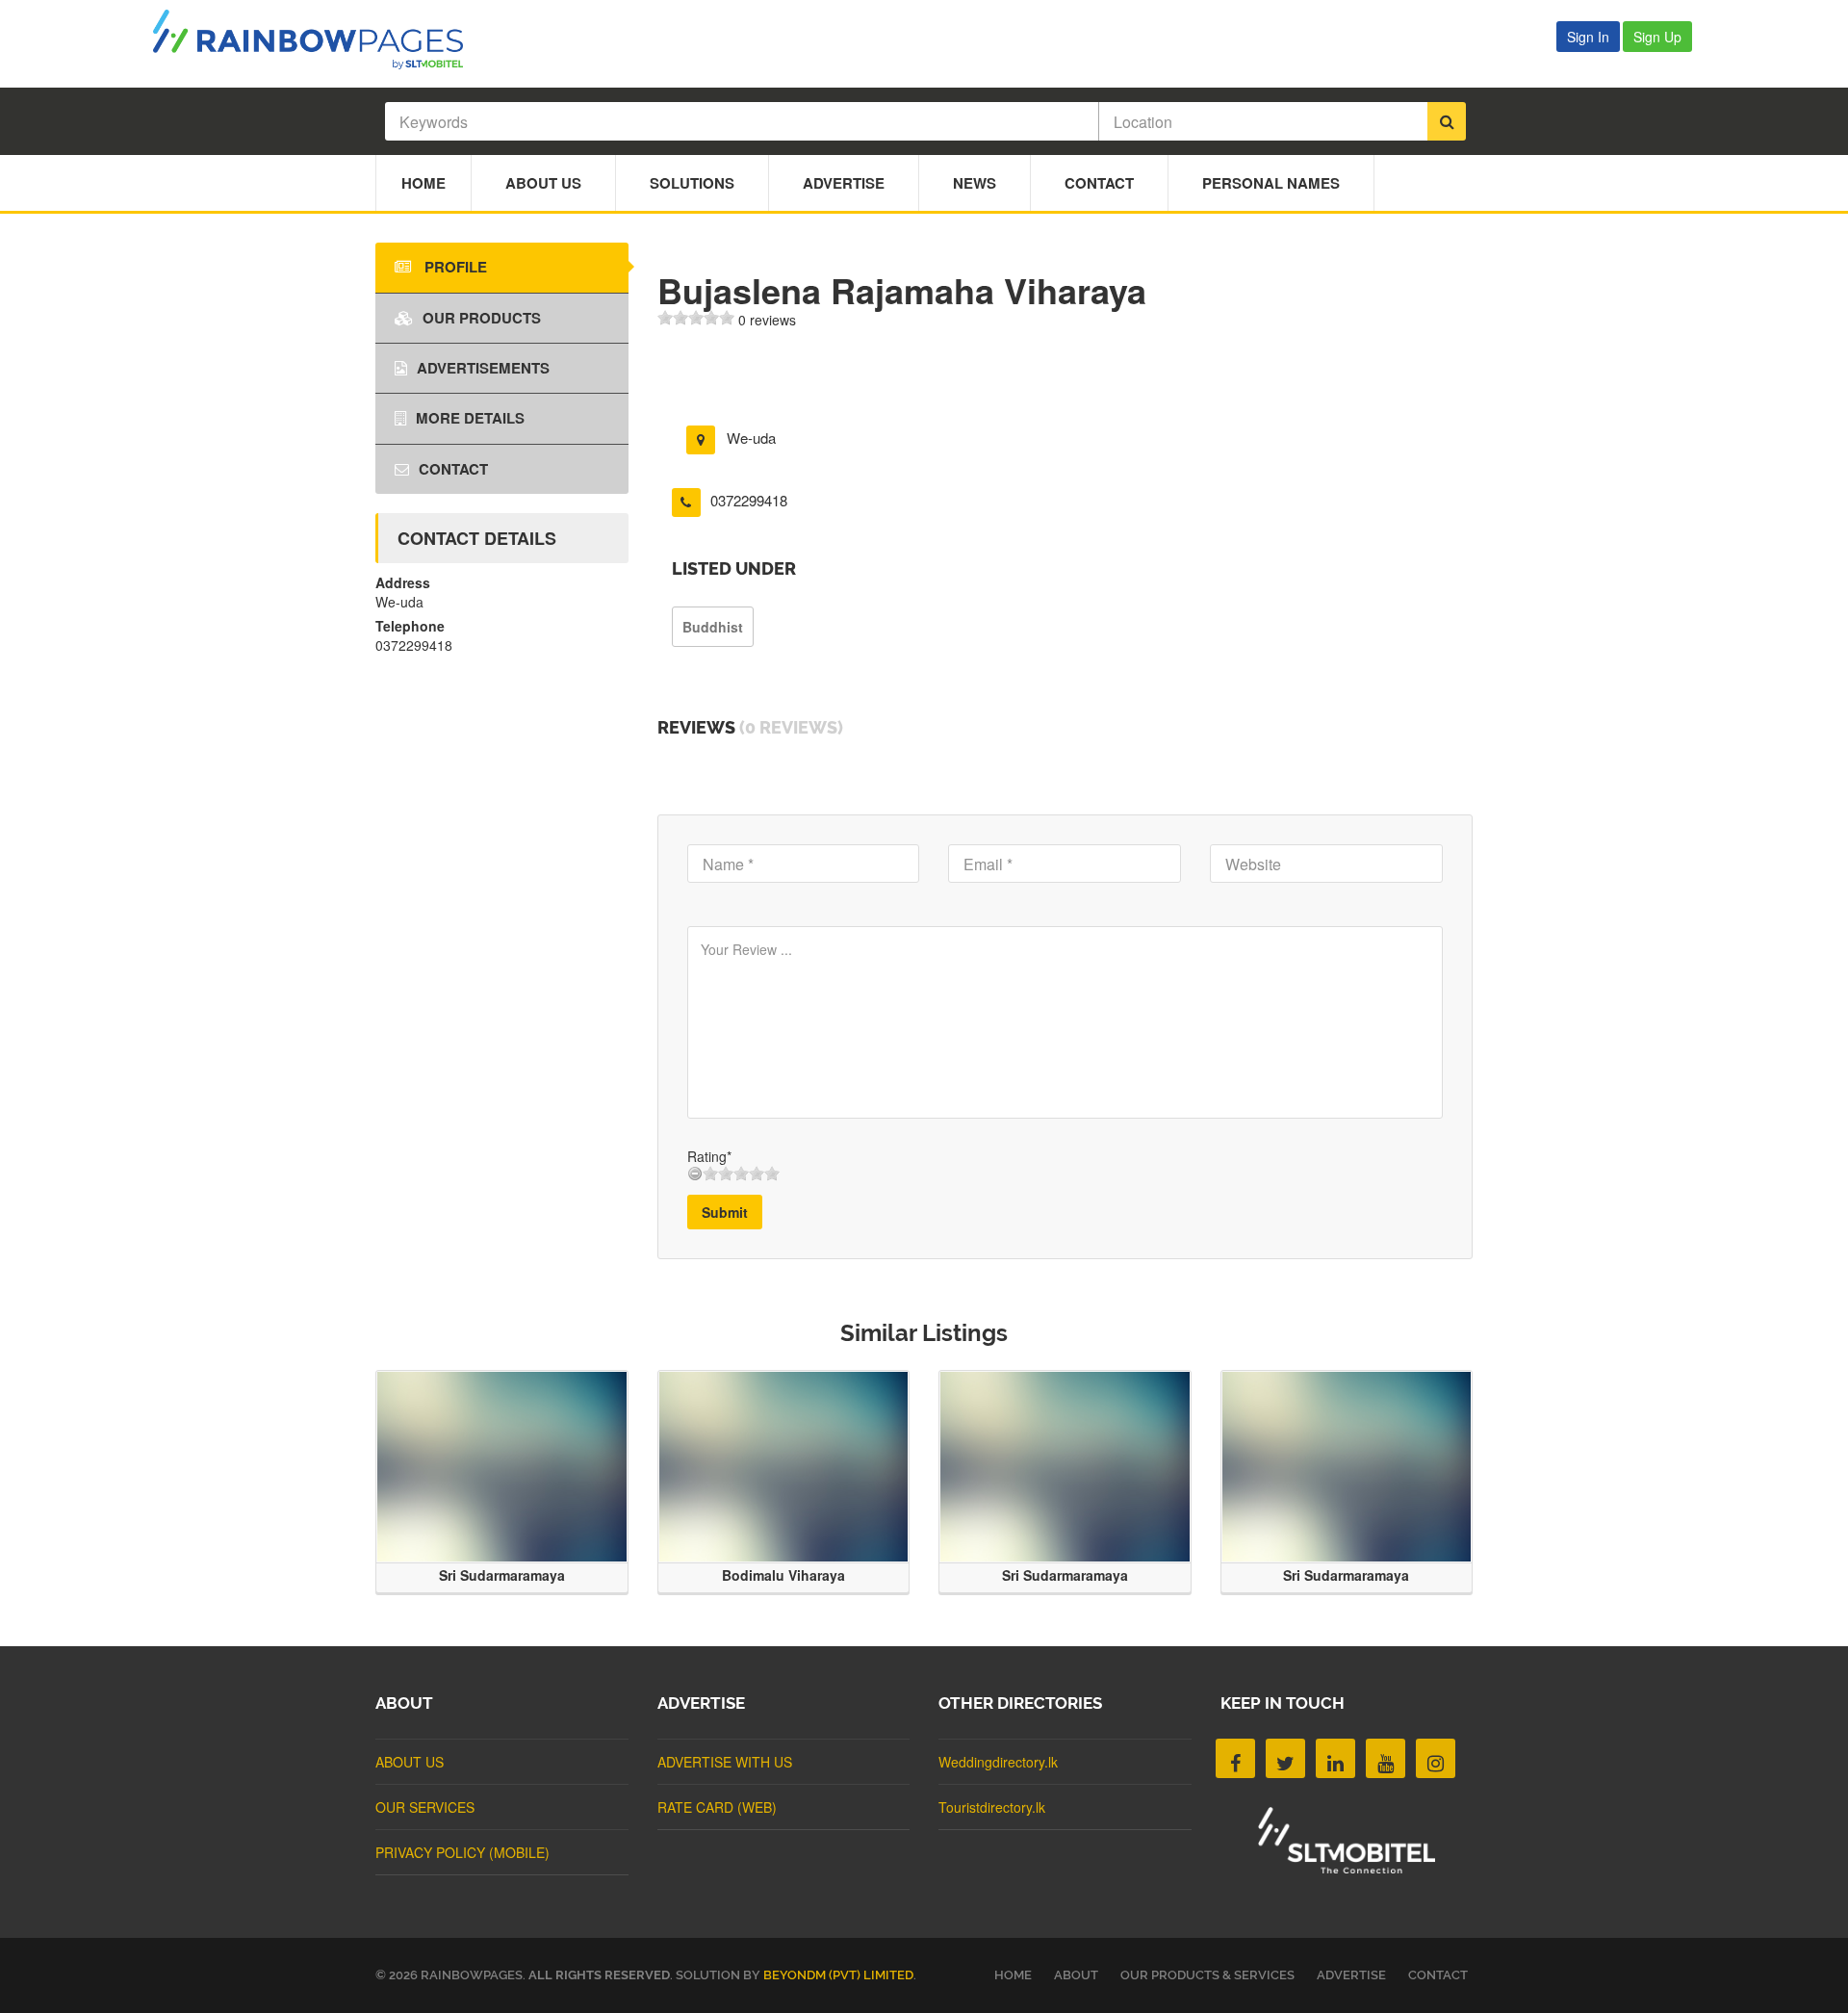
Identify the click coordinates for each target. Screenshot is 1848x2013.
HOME (1013, 1975)
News (975, 183)
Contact (1099, 183)
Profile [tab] (454, 267)
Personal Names (1271, 183)
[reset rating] (695, 1174)
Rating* (709, 1156)
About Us (543, 183)
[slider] (696, 318)
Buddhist (713, 627)
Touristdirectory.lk (992, 1807)
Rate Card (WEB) (717, 1807)
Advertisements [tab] (483, 368)
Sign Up (1657, 37)
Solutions (692, 183)
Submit (725, 1212)
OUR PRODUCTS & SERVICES (1207, 1975)
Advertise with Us (725, 1762)
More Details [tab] (470, 418)
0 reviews (767, 320)
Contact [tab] (453, 469)
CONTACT (1438, 1975)
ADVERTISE (1351, 1975)
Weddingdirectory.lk (998, 1762)
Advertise (844, 183)
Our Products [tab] (482, 318)
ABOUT (1076, 1975)
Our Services (425, 1807)
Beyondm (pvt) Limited (838, 1975)
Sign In (1588, 37)
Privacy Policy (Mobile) (462, 1852)
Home (423, 183)
